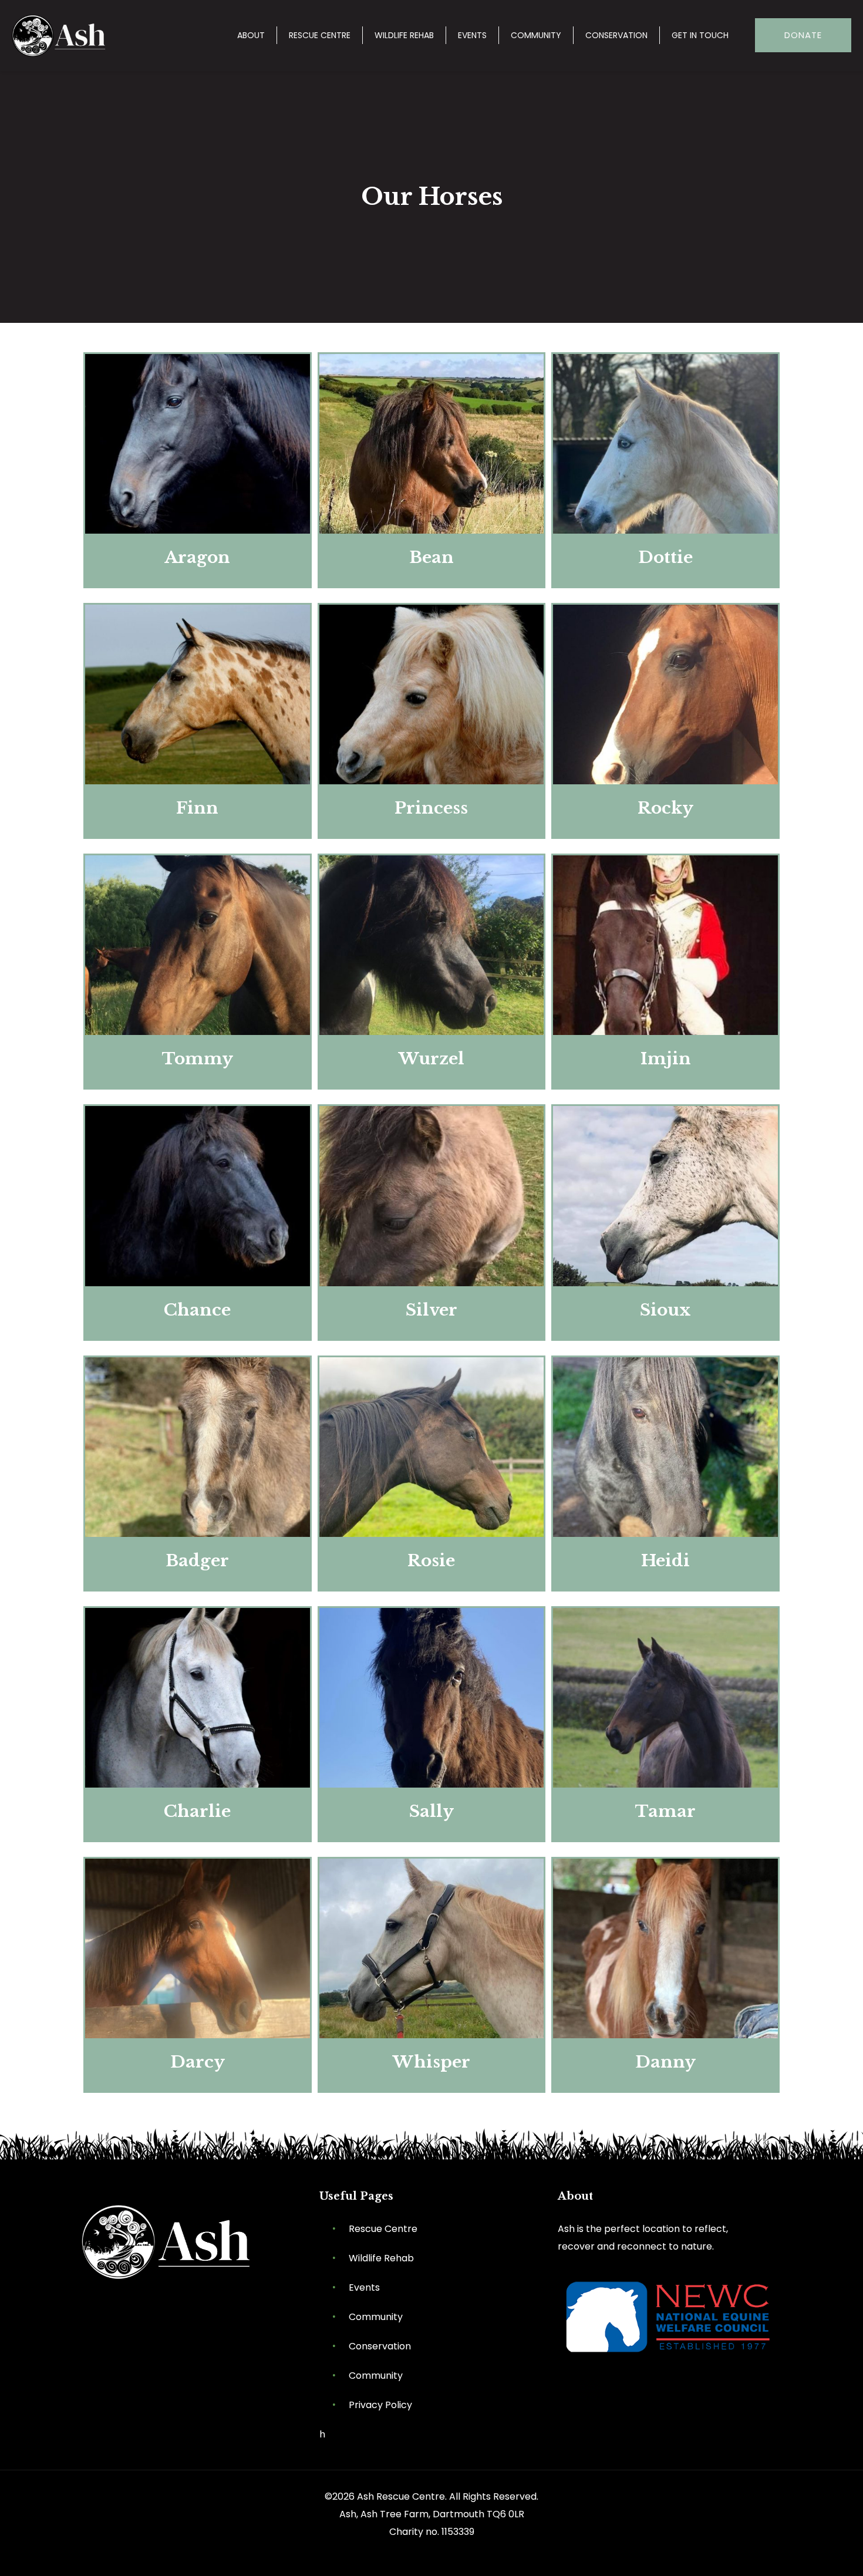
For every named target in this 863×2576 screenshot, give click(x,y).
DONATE (803, 35)
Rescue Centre (383, 2229)
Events (364, 2287)
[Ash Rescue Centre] (61, 35)
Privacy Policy (380, 2405)
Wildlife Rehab (381, 2258)
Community (376, 2317)
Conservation (380, 2346)
